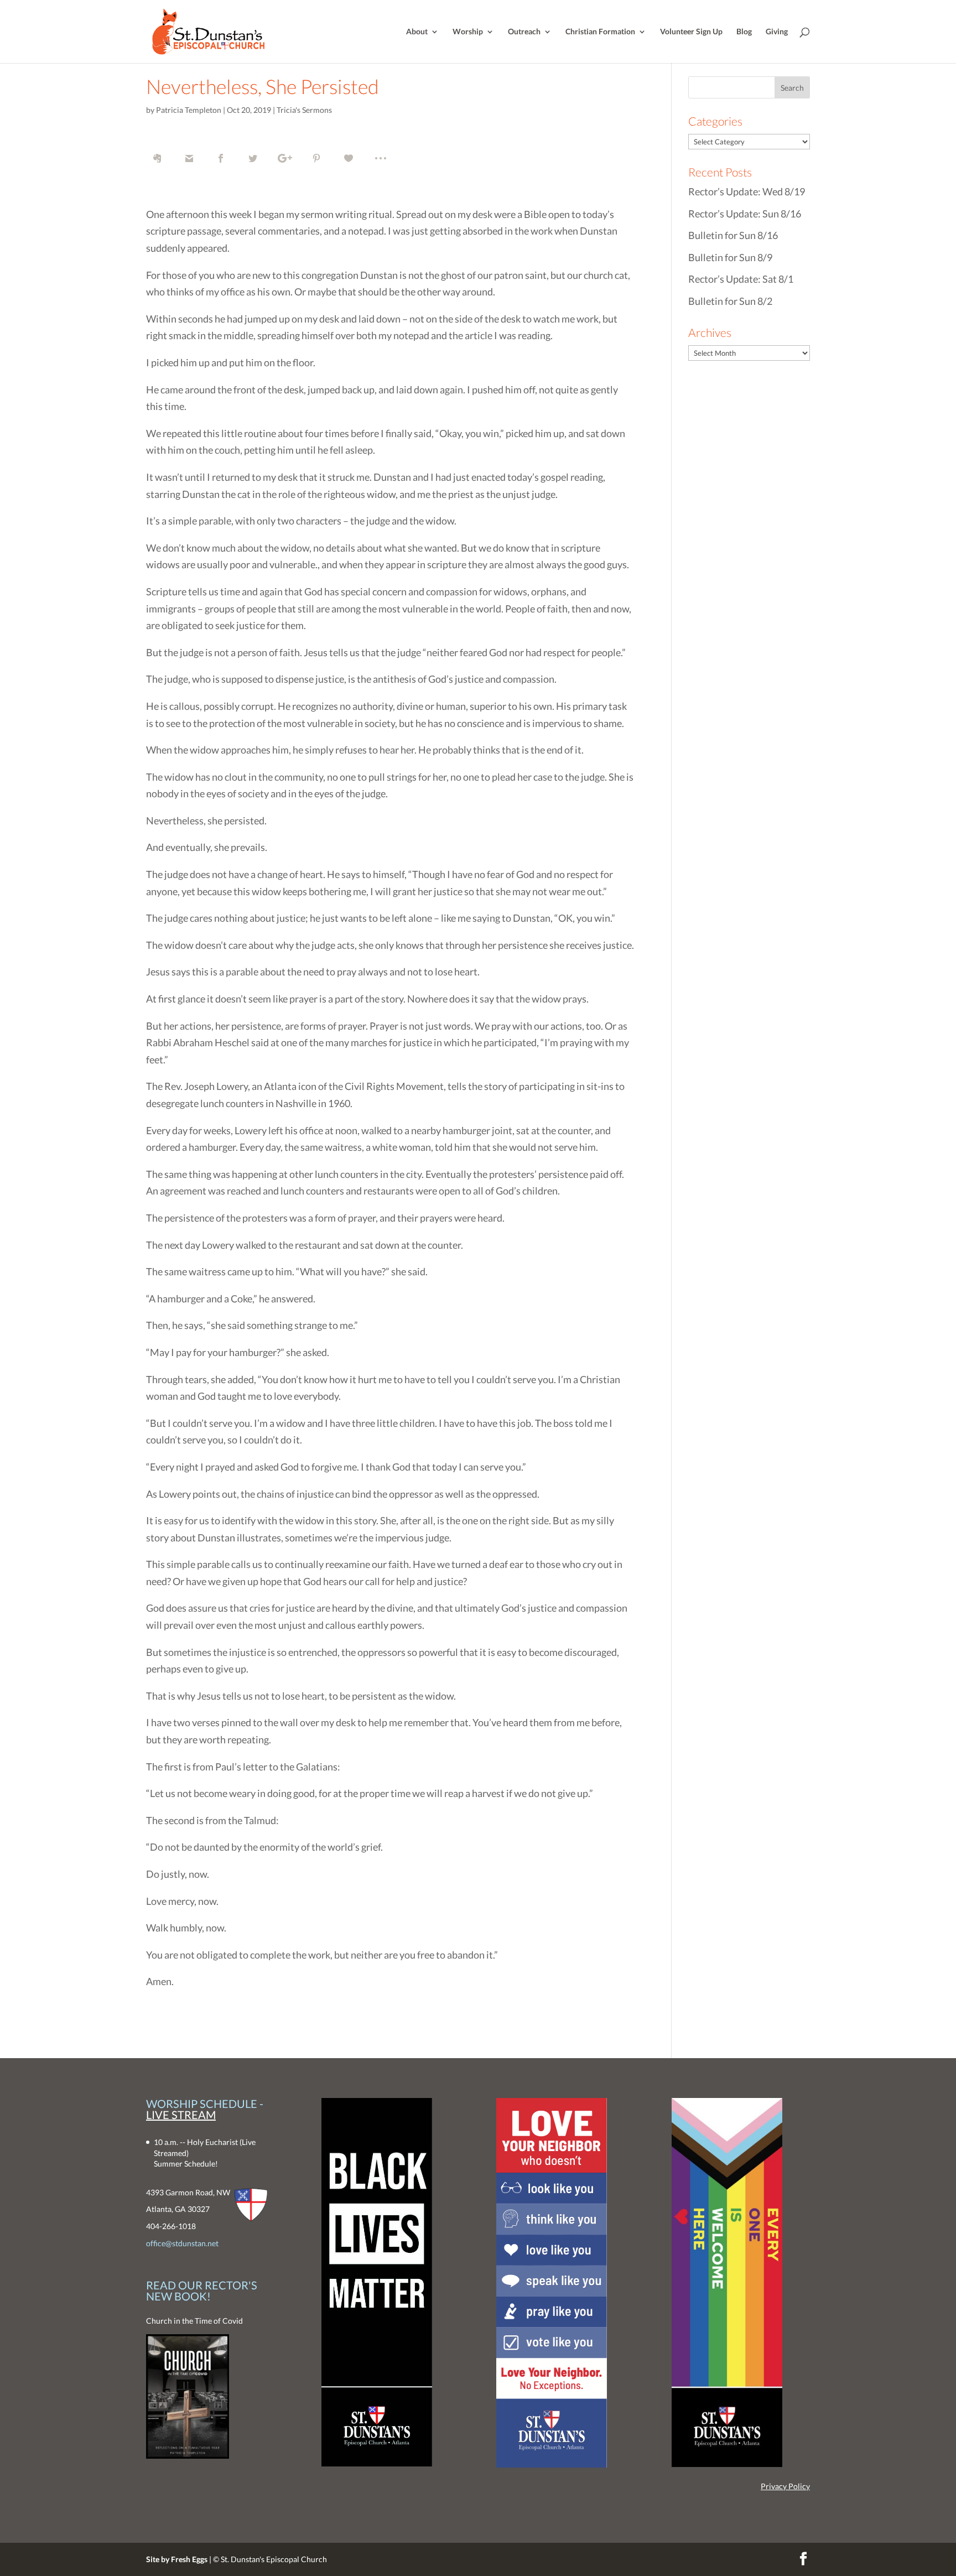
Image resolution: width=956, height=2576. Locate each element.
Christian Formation (600, 32)
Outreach (524, 32)
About (417, 32)
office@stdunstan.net (182, 2243)
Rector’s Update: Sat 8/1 (741, 279)
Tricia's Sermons (304, 110)
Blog (744, 32)
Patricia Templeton (189, 110)
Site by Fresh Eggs (177, 2559)
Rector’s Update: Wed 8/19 (747, 191)
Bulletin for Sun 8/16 (733, 235)
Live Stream (181, 2115)
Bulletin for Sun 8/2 (730, 301)
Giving (777, 32)
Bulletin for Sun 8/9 (730, 257)
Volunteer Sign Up (691, 32)
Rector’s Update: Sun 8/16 (745, 214)
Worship (468, 32)
